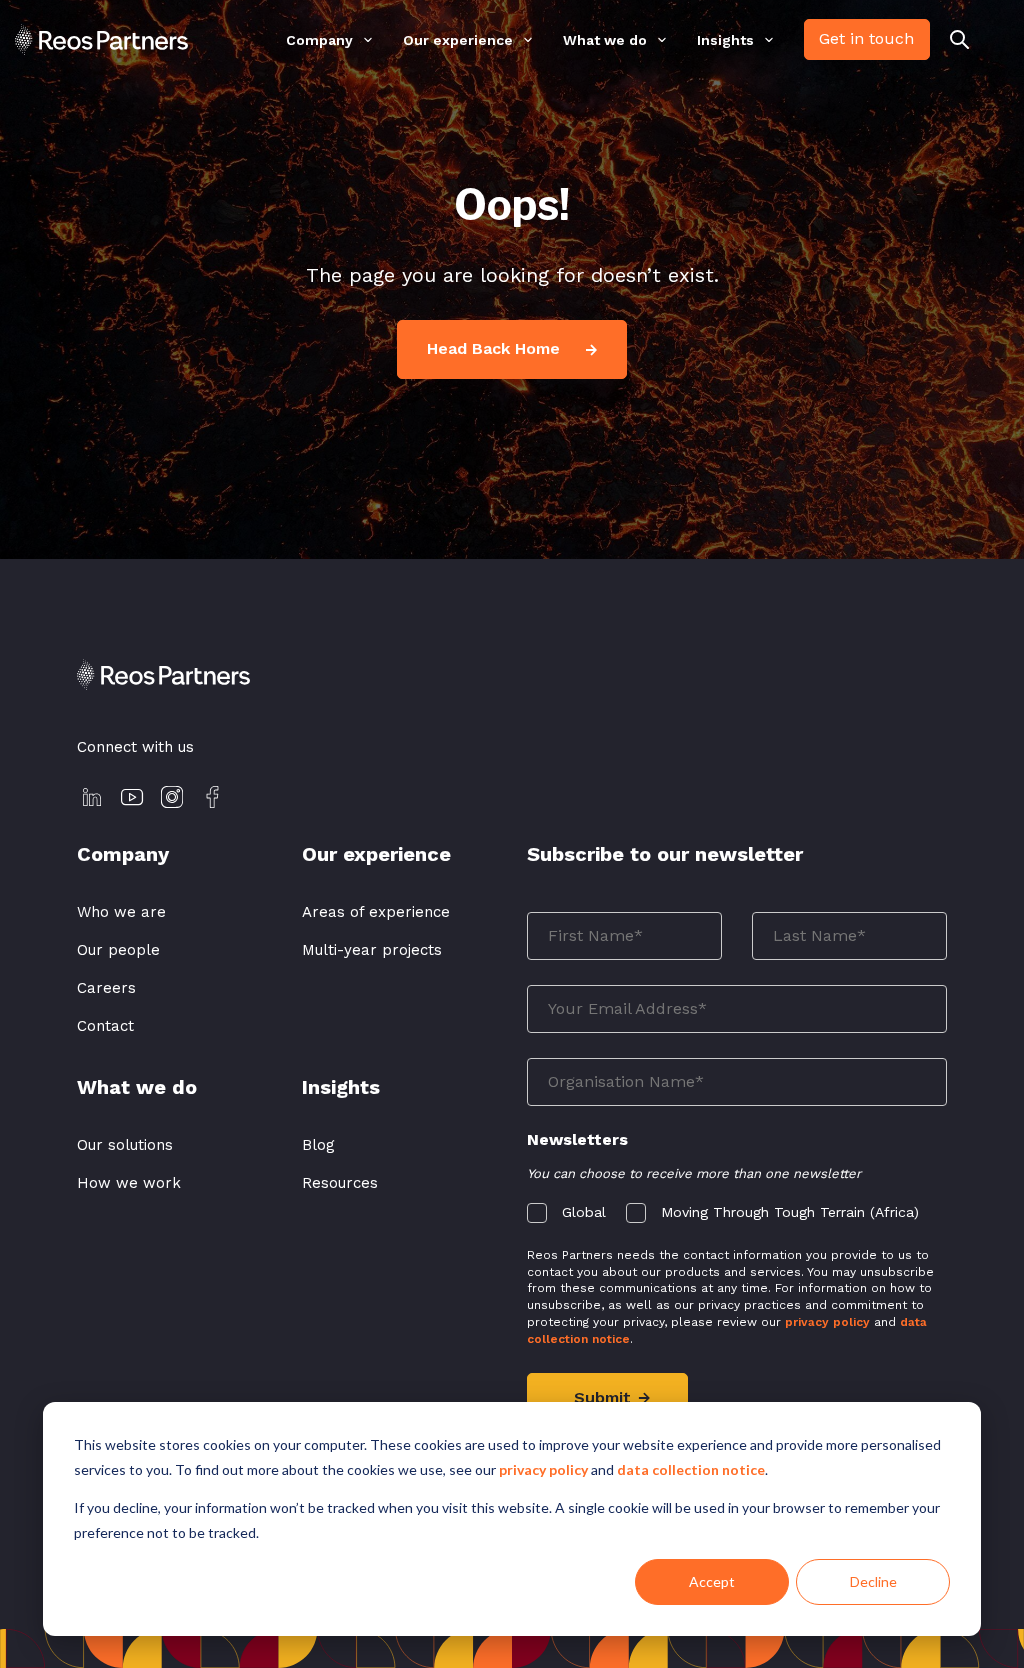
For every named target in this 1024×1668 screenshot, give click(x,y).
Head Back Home (496, 348)
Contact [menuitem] (105, 1026)
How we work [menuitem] (129, 1183)
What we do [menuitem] (605, 40)
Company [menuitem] (319, 40)
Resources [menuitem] (340, 1183)
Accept (712, 1581)
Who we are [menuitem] (121, 912)
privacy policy (543, 1469)
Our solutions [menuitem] (125, 1145)
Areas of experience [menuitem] (376, 912)
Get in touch (866, 38)
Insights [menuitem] (725, 40)
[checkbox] (737, 1207)
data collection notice (691, 1469)
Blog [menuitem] (318, 1145)
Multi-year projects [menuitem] (372, 950)
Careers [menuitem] (106, 988)
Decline (873, 1581)
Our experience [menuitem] (458, 40)
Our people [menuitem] (118, 950)
